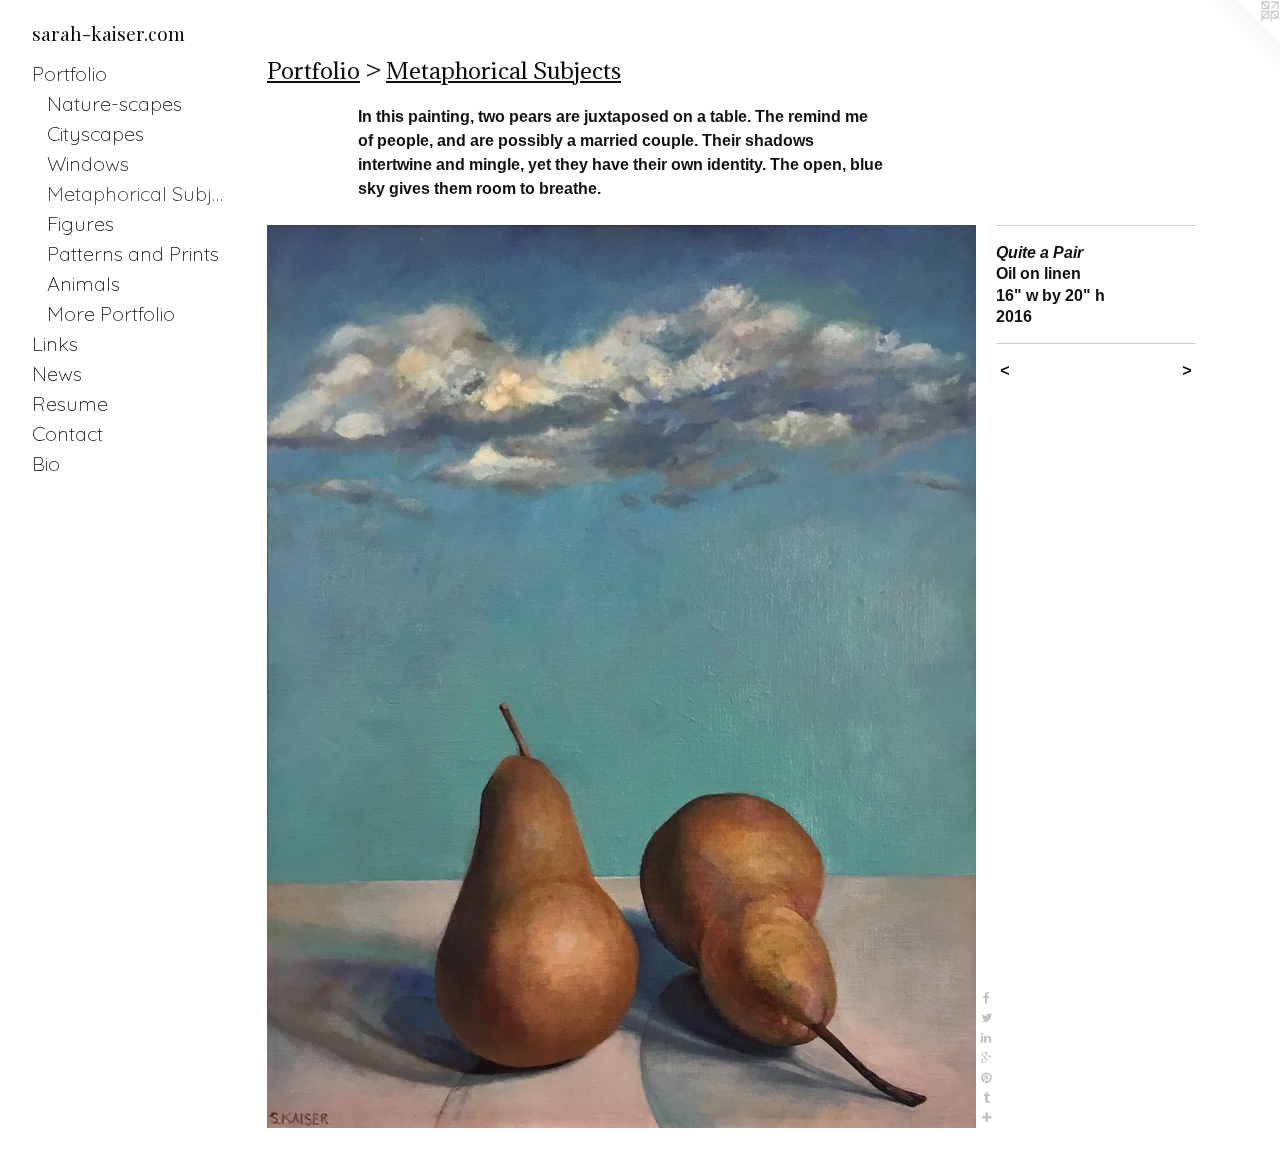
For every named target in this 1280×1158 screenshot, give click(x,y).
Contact (67, 433)
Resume (70, 403)
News (57, 373)
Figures (80, 223)
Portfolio (69, 73)
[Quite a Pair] (621, 676)
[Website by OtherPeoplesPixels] (1240, 40)
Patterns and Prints (133, 253)
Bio (46, 463)
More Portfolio (111, 313)
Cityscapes (95, 133)
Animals (83, 283)
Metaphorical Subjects (139, 193)
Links (55, 343)
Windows (88, 163)
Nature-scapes (114, 103)
